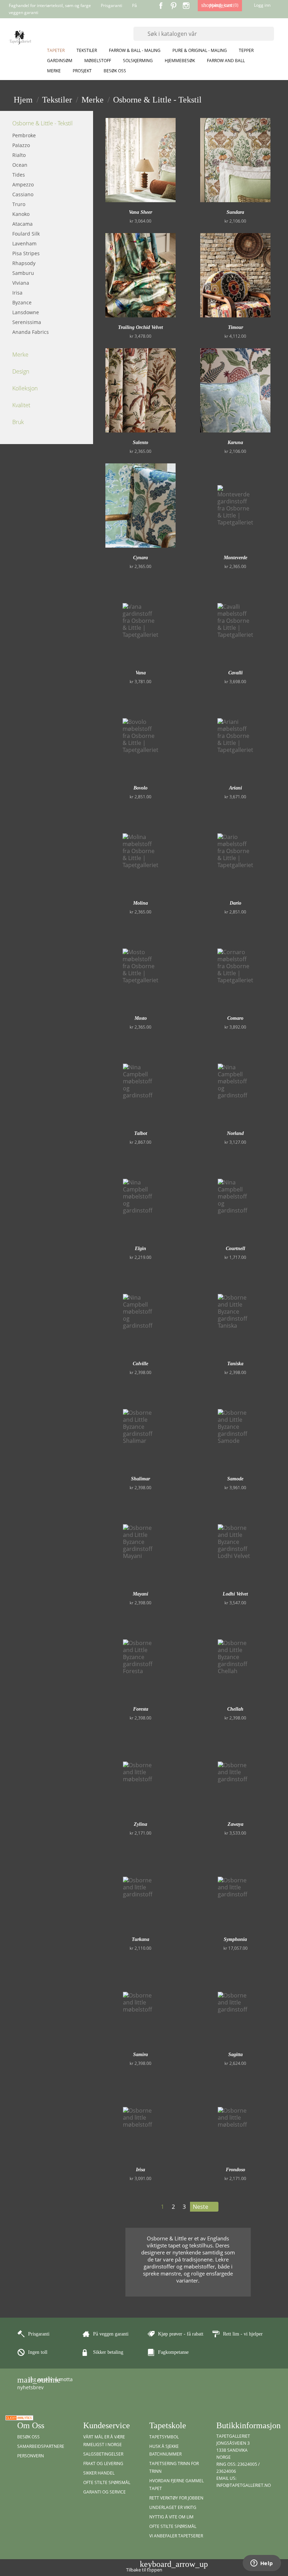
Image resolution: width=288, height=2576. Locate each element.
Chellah (235, 1709)
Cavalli (235, 673)
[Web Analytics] (19, 2417)
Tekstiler (87, 50)
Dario (235, 903)
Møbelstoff (98, 61)
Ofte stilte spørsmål (107, 2482)
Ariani (235, 788)
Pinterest (174, 6)
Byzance (22, 302)
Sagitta (235, 2055)
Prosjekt (82, 71)
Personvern (31, 2456)
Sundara (235, 212)
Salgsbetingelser (103, 2454)
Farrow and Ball (226, 61)
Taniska (235, 1364)
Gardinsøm (60, 61)
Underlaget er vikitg (173, 2507)
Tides (19, 175)
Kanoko (21, 214)
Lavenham (24, 243)
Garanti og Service (104, 2492)
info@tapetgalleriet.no (244, 2485)
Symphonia (235, 1939)
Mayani (140, 1594)
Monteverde (235, 558)
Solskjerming (138, 61)
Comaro (235, 1018)
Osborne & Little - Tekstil (42, 123)
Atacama (22, 224)
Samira (140, 2055)
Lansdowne (26, 312)
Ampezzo (23, 184)
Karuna (235, 442)
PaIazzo (21, 145)
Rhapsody (24, 263)
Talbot (141, 1133)
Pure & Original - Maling (200, 50)
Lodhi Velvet (235, 1594)
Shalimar (140, 1479)
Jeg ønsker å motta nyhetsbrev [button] (45, 2383)
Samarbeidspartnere (41, 2446)
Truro (19, 204)
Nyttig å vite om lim (171, 2517)
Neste (204, 2207)
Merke (54, 71)
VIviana (21, 283)
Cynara (140, 558)
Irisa (17, 293)
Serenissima (27, 322)
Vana (141, 673)
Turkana (140, 1939)
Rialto (19, 155)
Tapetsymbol (164, 2437)
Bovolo (140, 788)
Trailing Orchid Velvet (140, 327)
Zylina (140, 1824)
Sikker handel (99, 2473)
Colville (140, 1364)
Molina (140, 903)
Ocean (20, 165)
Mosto (141, 1018)
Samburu (23, 273)
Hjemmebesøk (180, 61)
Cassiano (23, 194)
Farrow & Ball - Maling (135, 50)
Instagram (186, 6)
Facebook (161, 6)
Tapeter (56, 50)
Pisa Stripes (26, 253)
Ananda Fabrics (31, 332)
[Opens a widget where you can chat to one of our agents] (262, 2564)
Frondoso (235, 2170)
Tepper (246, 50)
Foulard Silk (26, 234)
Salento (140, 442)
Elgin (140, 1249)
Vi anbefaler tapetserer (176, 2536)
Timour (235, 327)
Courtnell (235, 1249)
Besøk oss (115, 71)
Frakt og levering (103, 2463)
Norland (235, 1133)
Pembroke (24, 135)
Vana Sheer (140, 212)
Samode (235, 1479)
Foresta (141, 1709)
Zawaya (235, 1824)
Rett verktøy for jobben (176, 2498)
